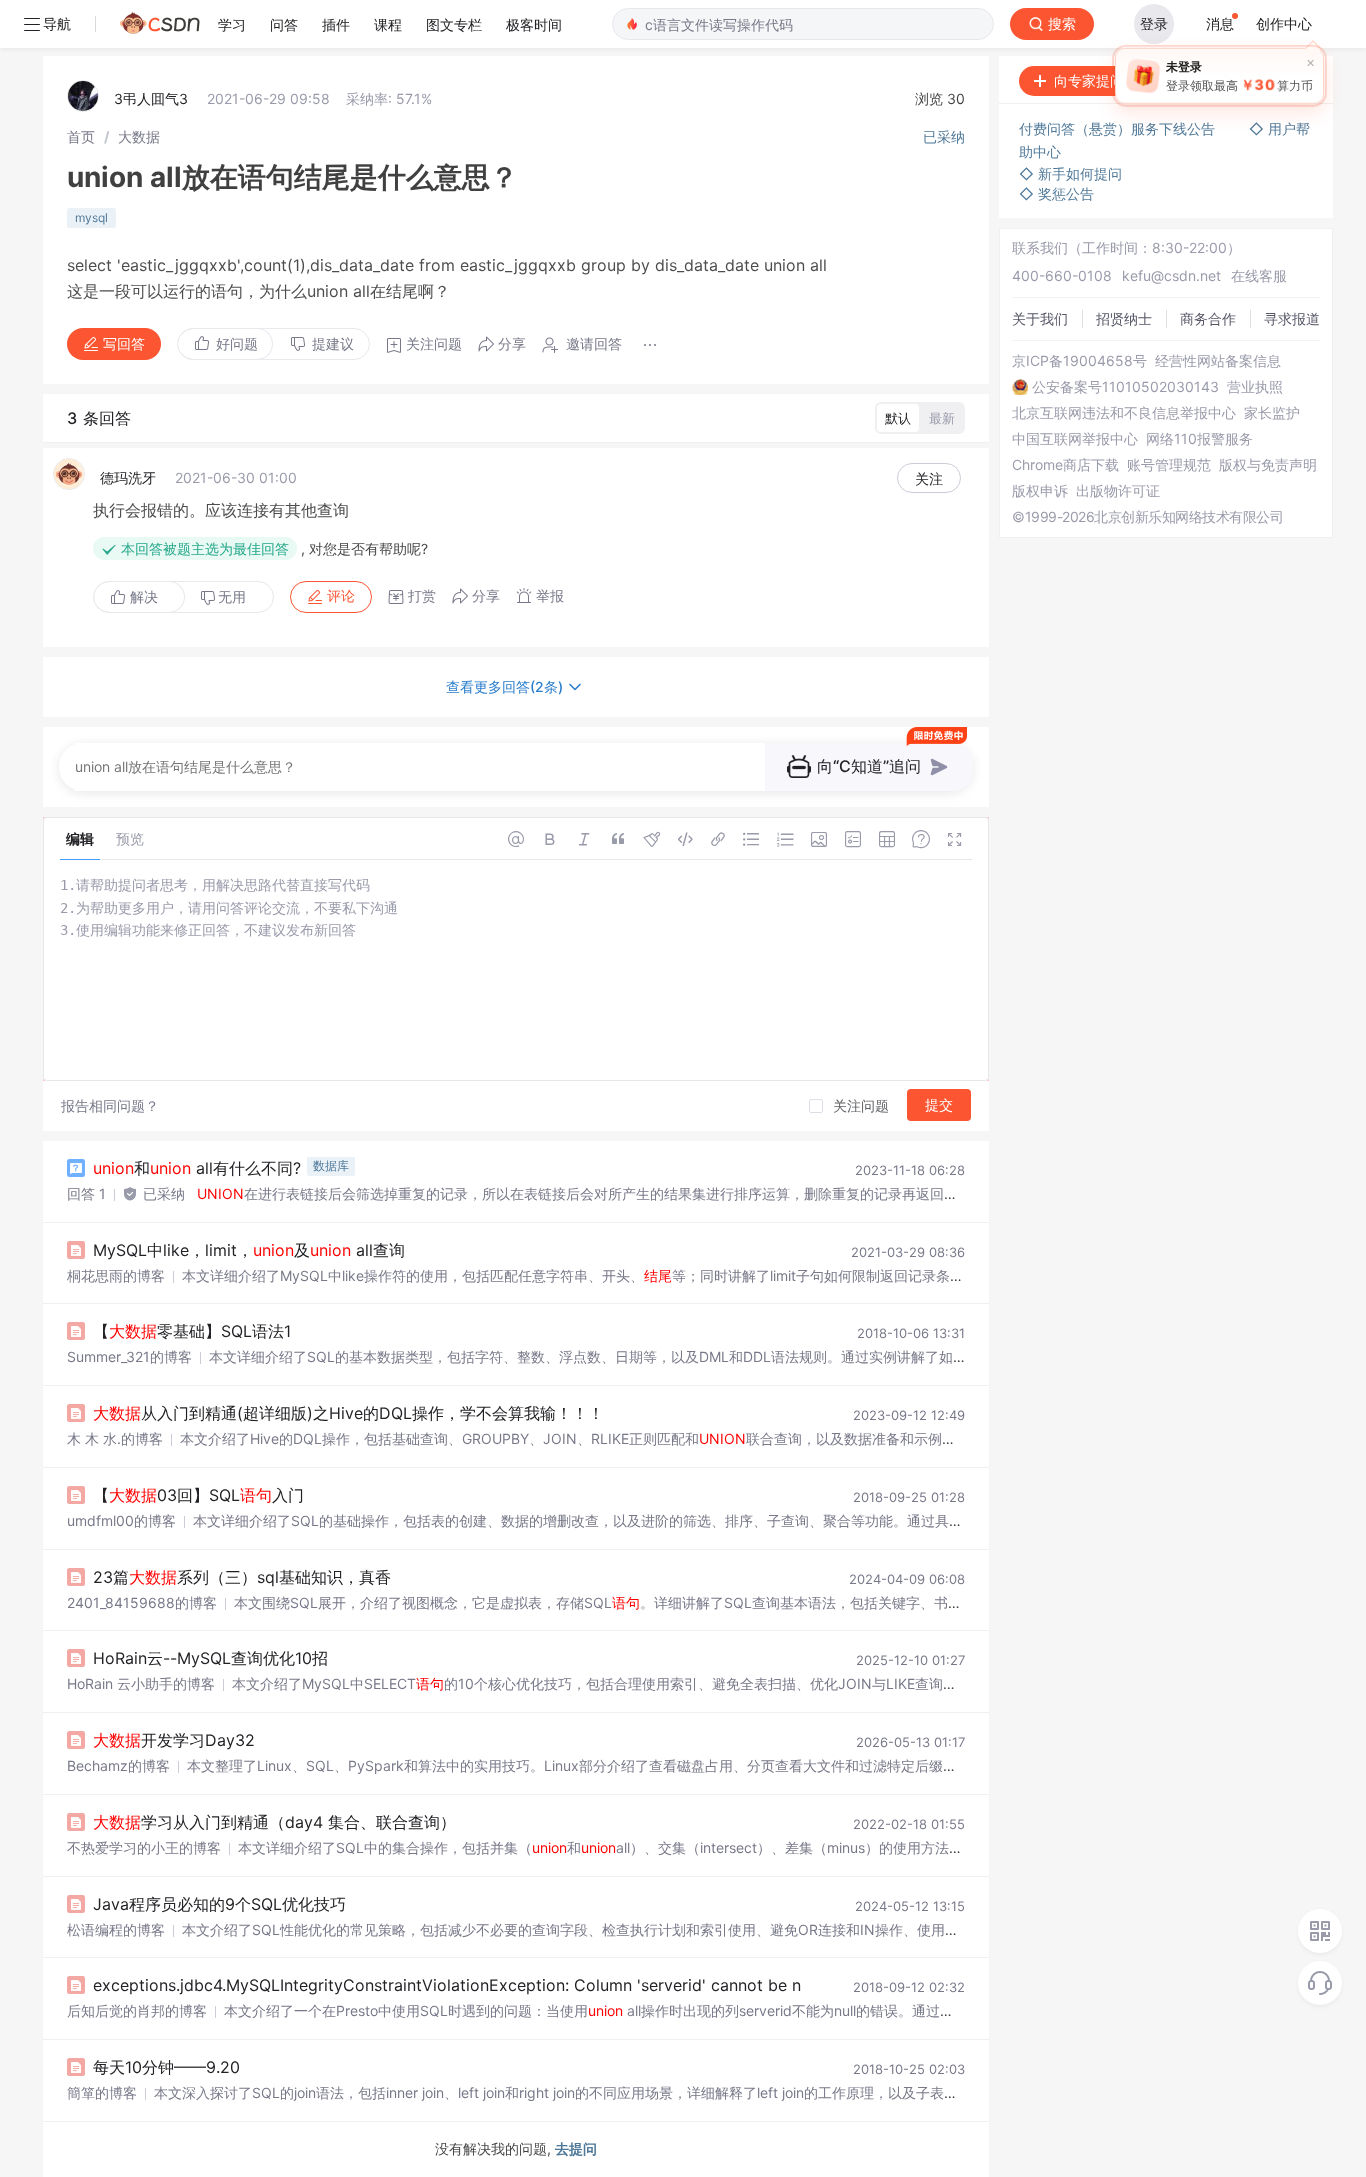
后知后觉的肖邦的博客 (137, 2010)
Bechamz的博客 (118, 1765)
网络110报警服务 (1199, 439)
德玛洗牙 (128, 477)
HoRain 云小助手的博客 (141, 1683)
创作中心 (1284, 23)
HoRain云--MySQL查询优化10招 (210, 1658)
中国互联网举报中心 (1075, 439)
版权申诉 (1040, 491)
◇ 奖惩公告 (1056, 193)
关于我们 (1040, 318)
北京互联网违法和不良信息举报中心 (1124, 413)
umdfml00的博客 (121, 1520)
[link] (81, 136)
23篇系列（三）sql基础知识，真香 (242, 1577)
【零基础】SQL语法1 (192, 1331)
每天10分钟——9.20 (166, 2067)
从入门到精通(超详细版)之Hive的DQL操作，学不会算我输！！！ (348, 1413)
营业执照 (1255, 387)
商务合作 (1208, 318)
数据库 (331, 1165)
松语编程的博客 (116, 1929)
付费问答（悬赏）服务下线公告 (1119, 128)
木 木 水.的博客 (115, 1438)
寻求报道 (1292, 318)
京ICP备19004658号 (1079, 361)
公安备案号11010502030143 (1125, 387)
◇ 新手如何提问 (1070, 173)
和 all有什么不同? (197, 1168)
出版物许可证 (1118, 491)
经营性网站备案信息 (1218, 361)
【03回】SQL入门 (198, 1495)
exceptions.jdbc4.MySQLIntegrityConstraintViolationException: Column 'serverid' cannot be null (455, 1985)
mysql (91, 217)
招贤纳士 (1124, 318)
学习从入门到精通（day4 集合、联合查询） (274, 1822)
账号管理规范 (1169, 465)
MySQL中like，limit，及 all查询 (249, 1250)
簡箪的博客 (102, 2092)
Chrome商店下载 (1065, 465)
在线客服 (1259, 275)
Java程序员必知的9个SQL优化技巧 (219, 1904)
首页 (81, 136)
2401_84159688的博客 (142, 1602)
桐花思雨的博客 (116, 1275)
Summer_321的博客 (129, 1356)
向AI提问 (1270, 80)
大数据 (139, 136)
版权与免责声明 (1268, 465)
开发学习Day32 (174, 1740)
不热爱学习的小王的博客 (144, 1847)
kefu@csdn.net (1171, 275)
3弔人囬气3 (151, 98)
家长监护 (1272, 413)
